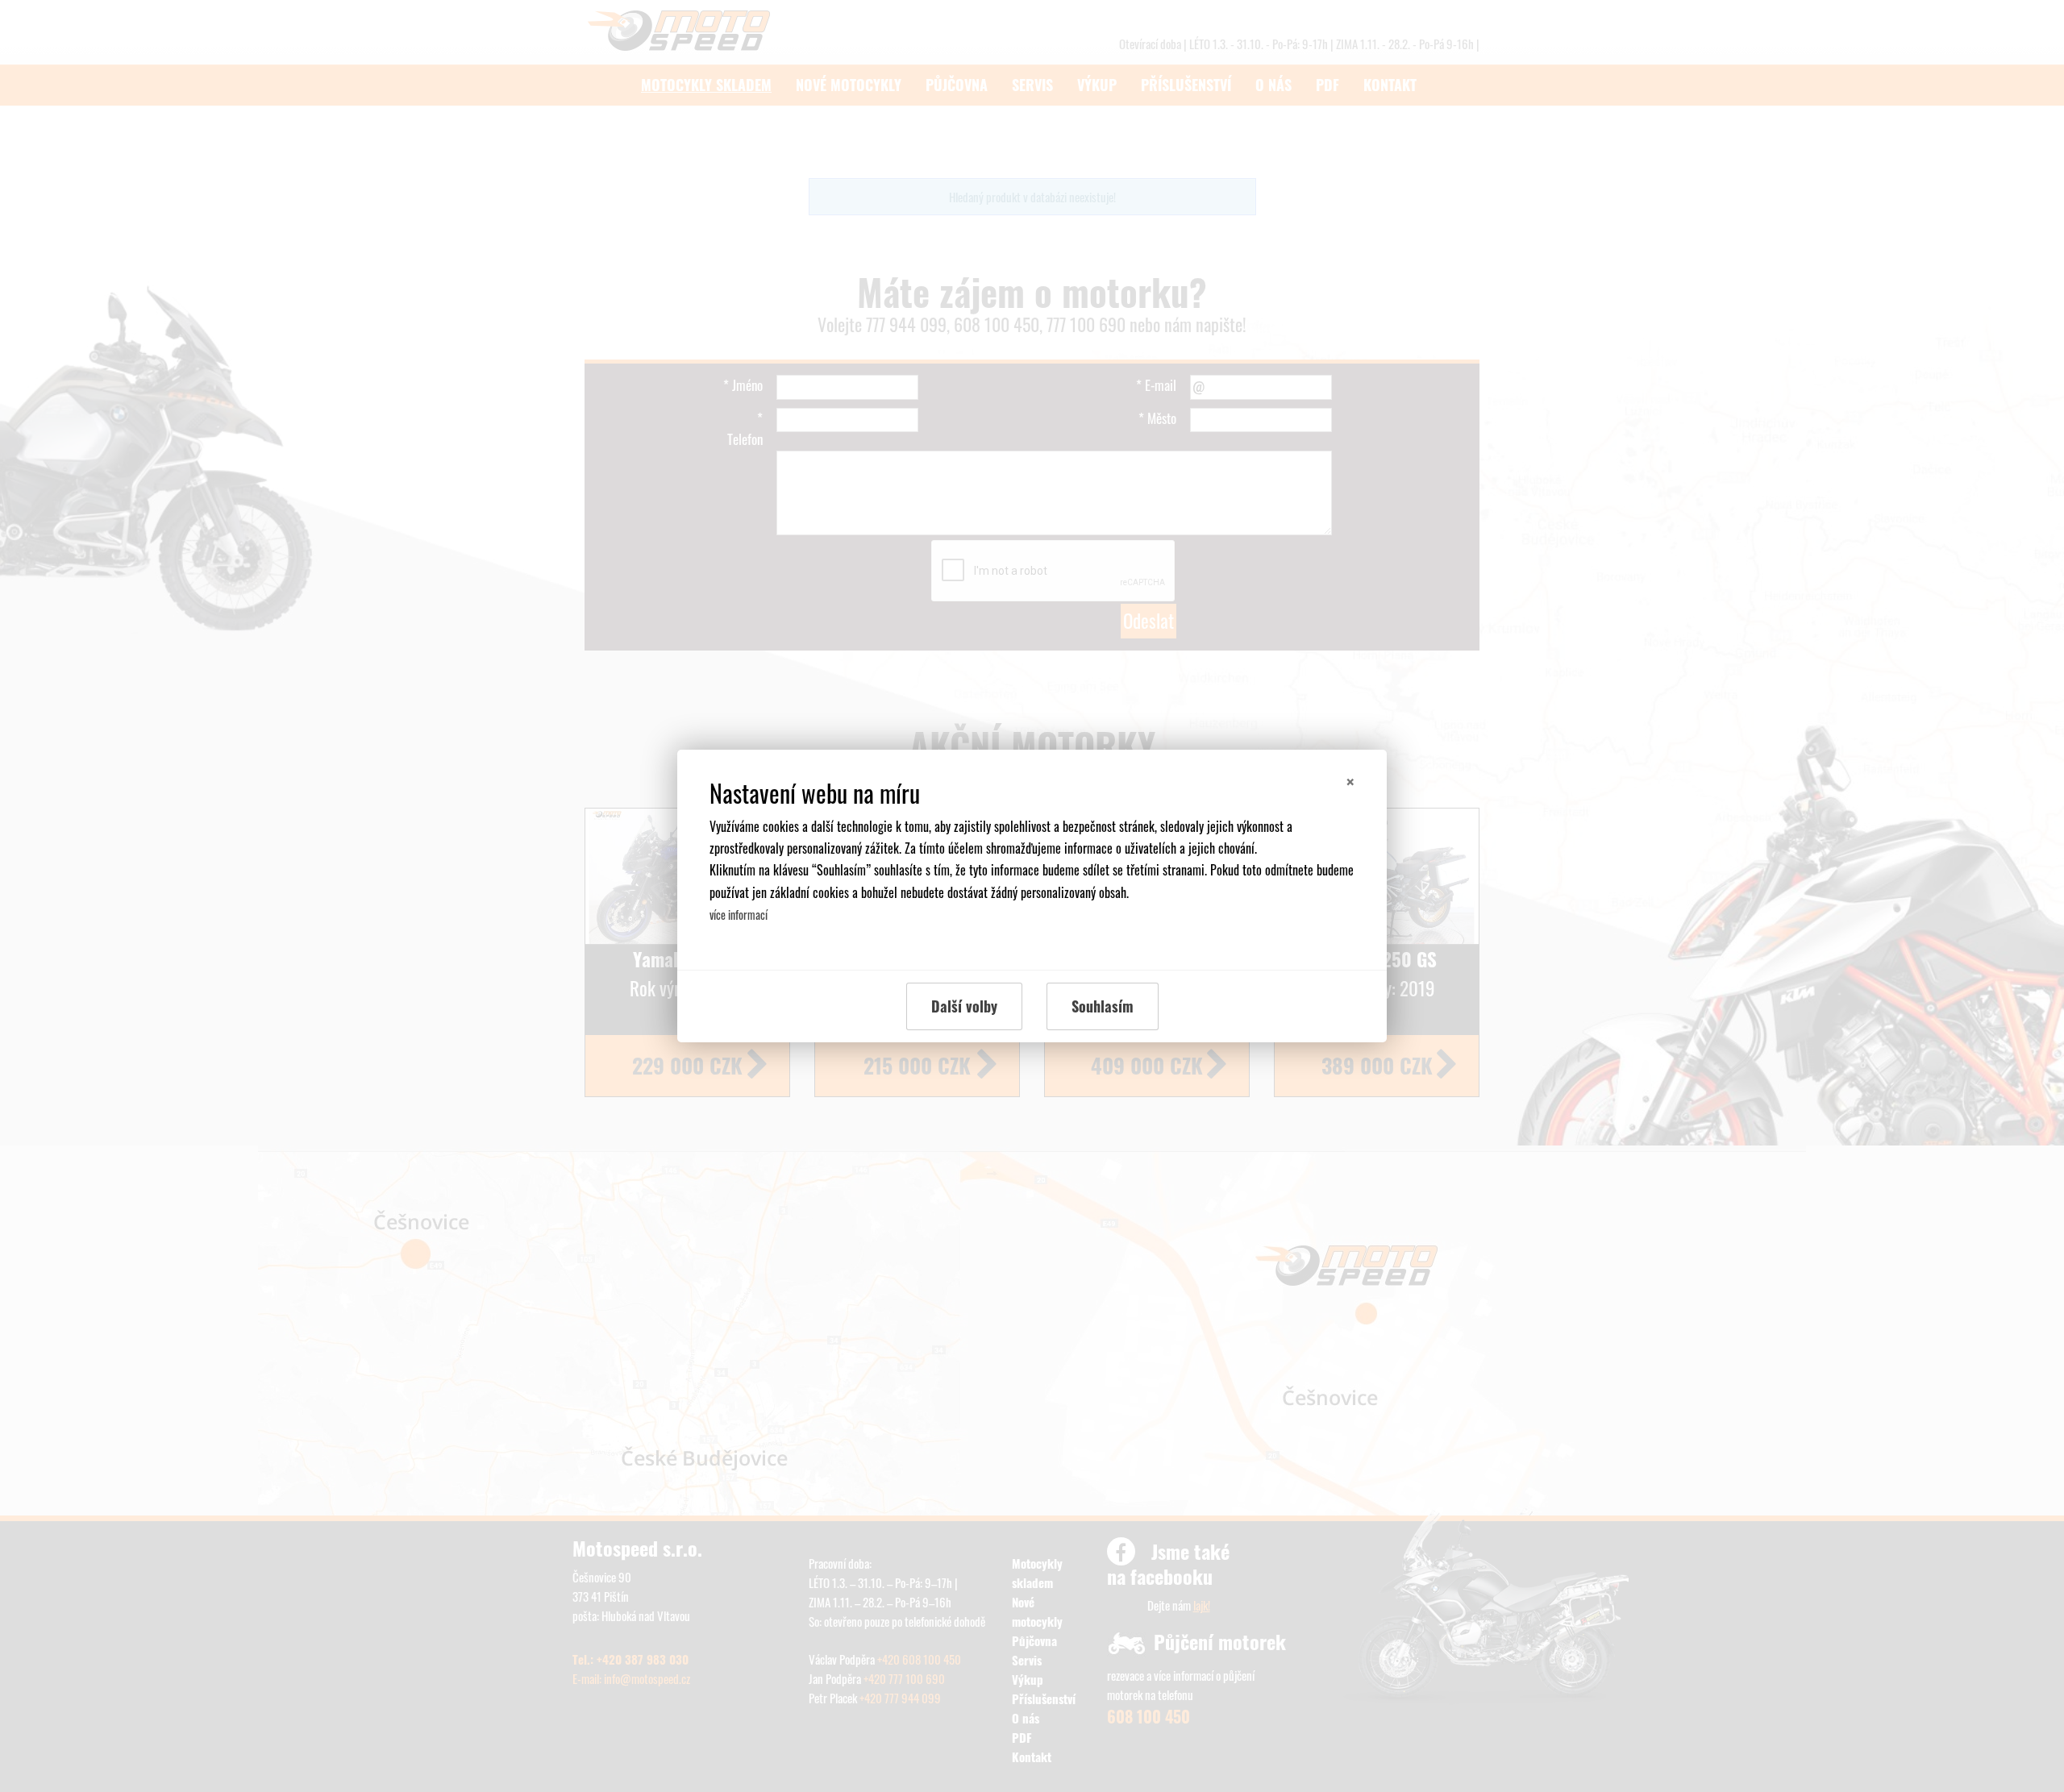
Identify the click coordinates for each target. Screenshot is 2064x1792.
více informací (739, 915)
